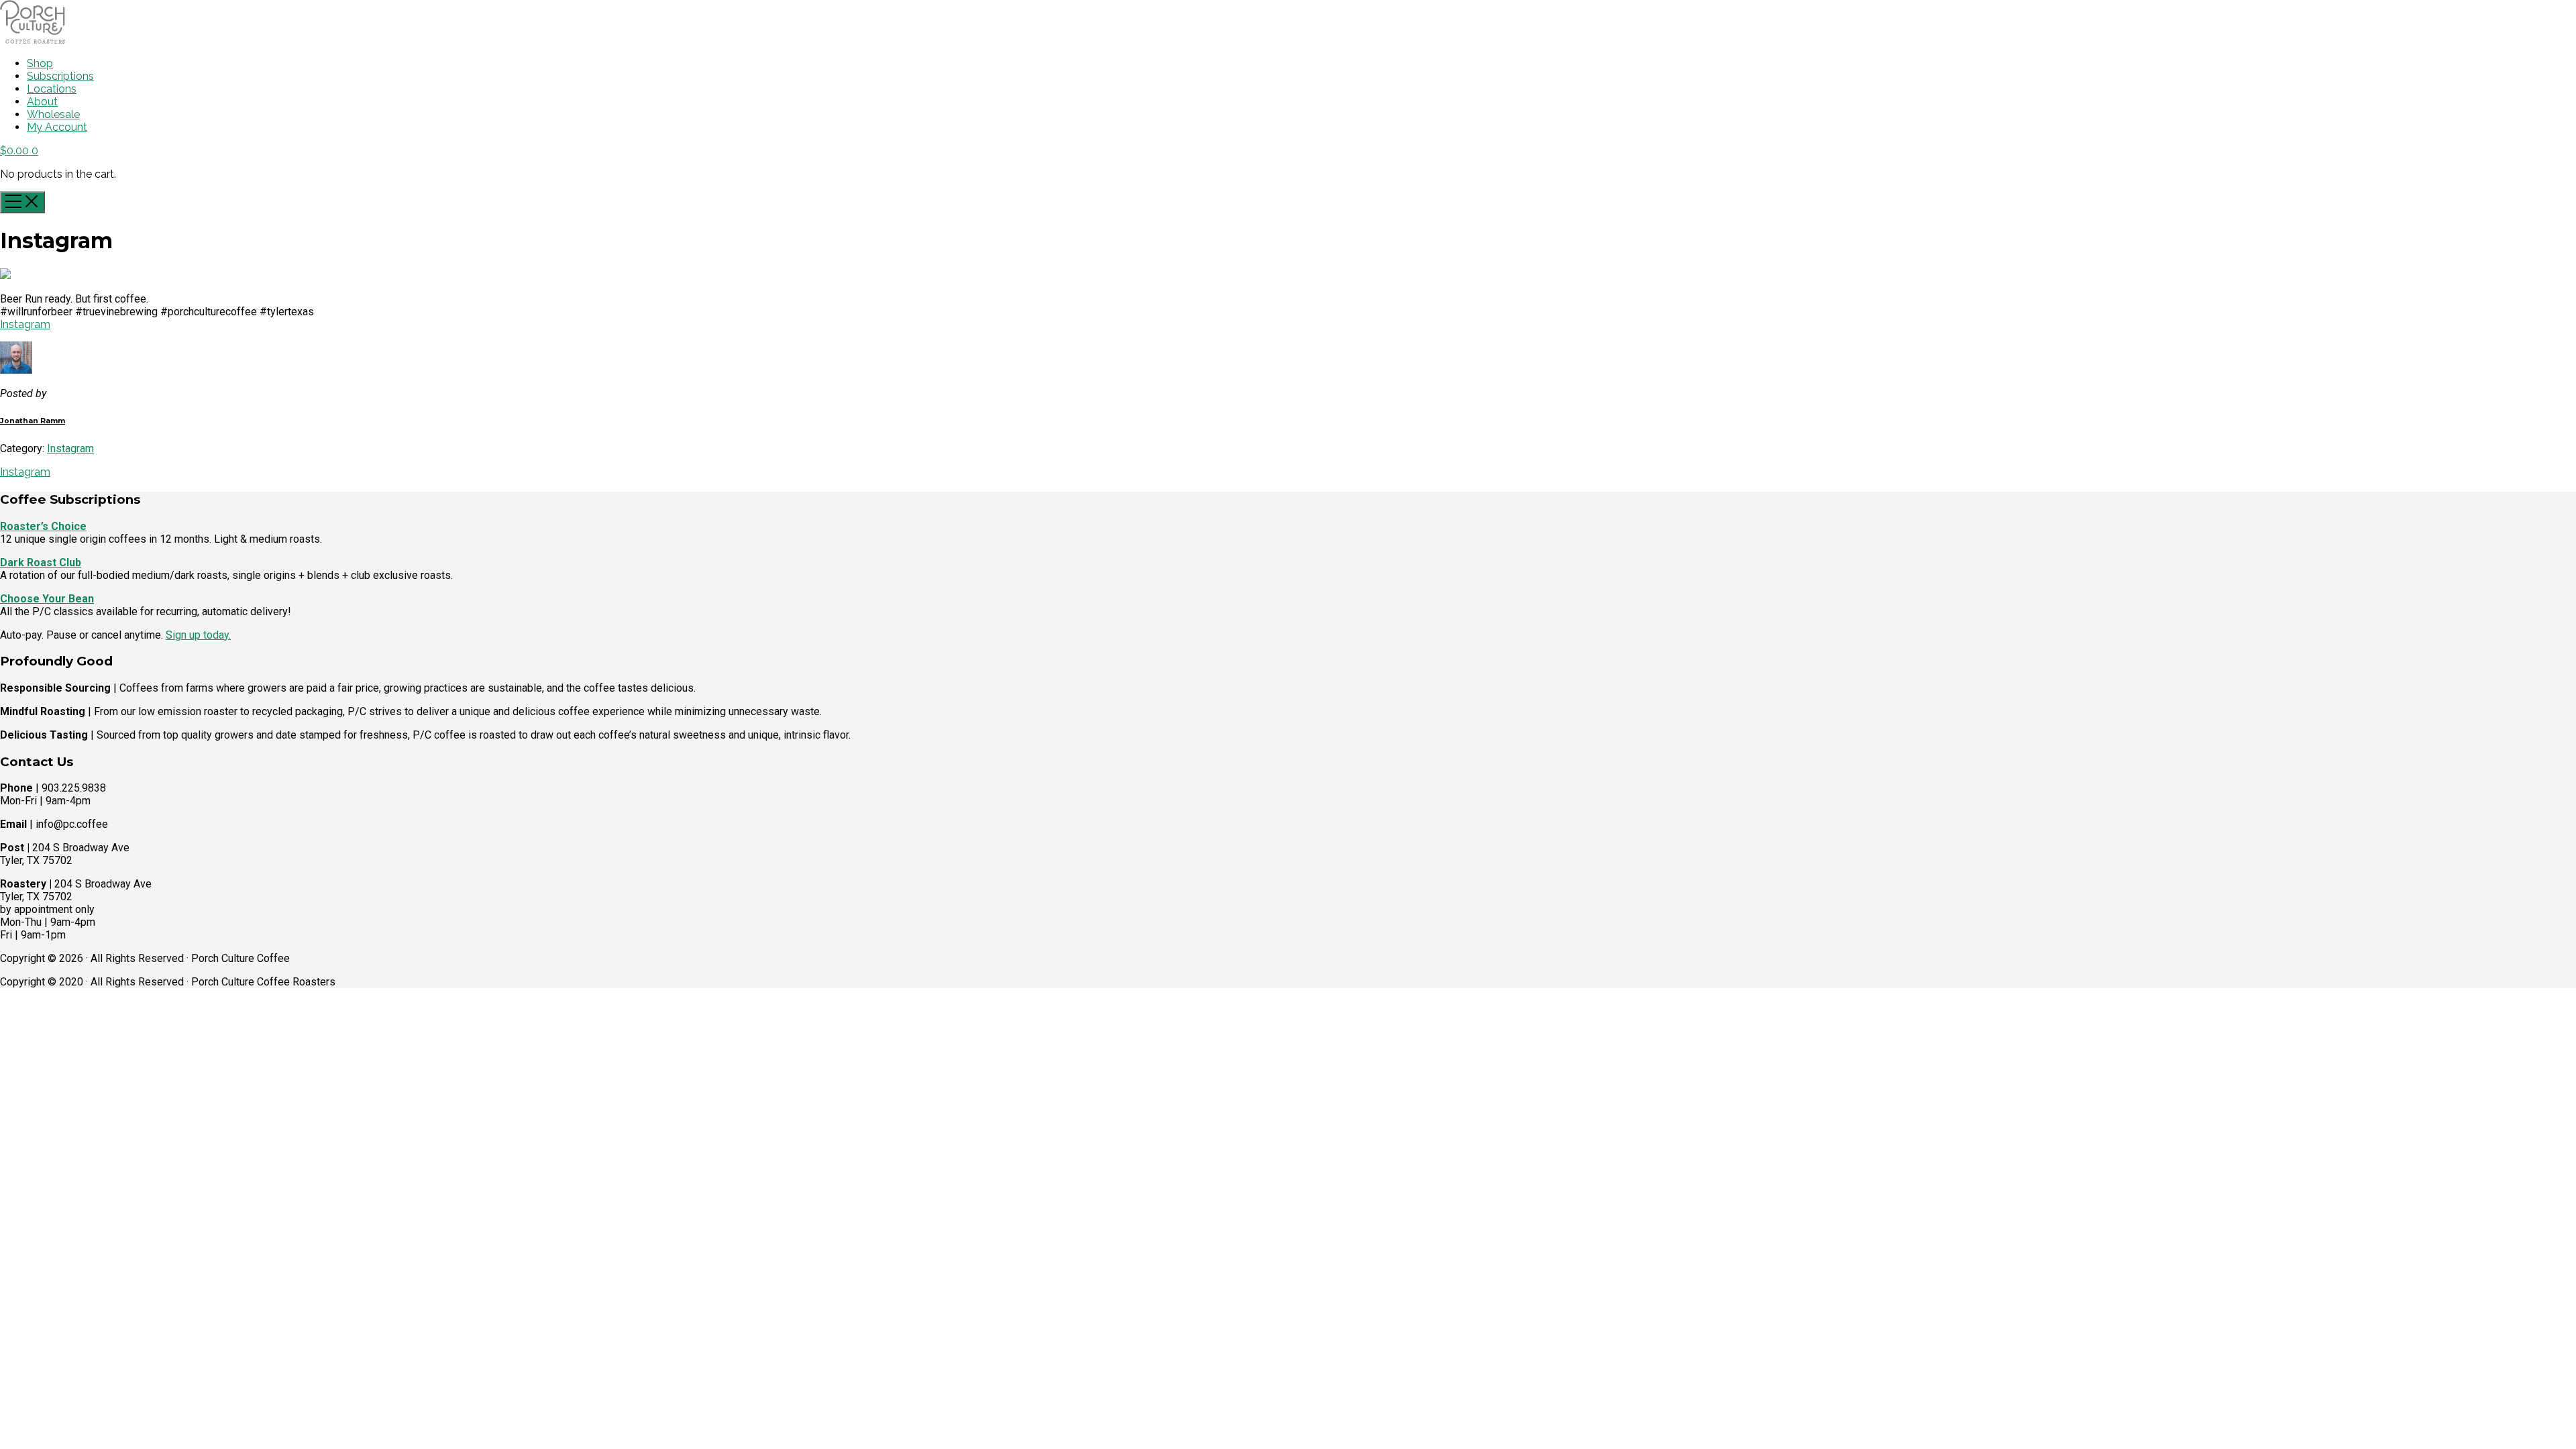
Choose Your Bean (47, 599)
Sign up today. (198, 635)
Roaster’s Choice (43, 526)
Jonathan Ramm (33, 421)
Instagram (25, 324)
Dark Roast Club (41, 562)
